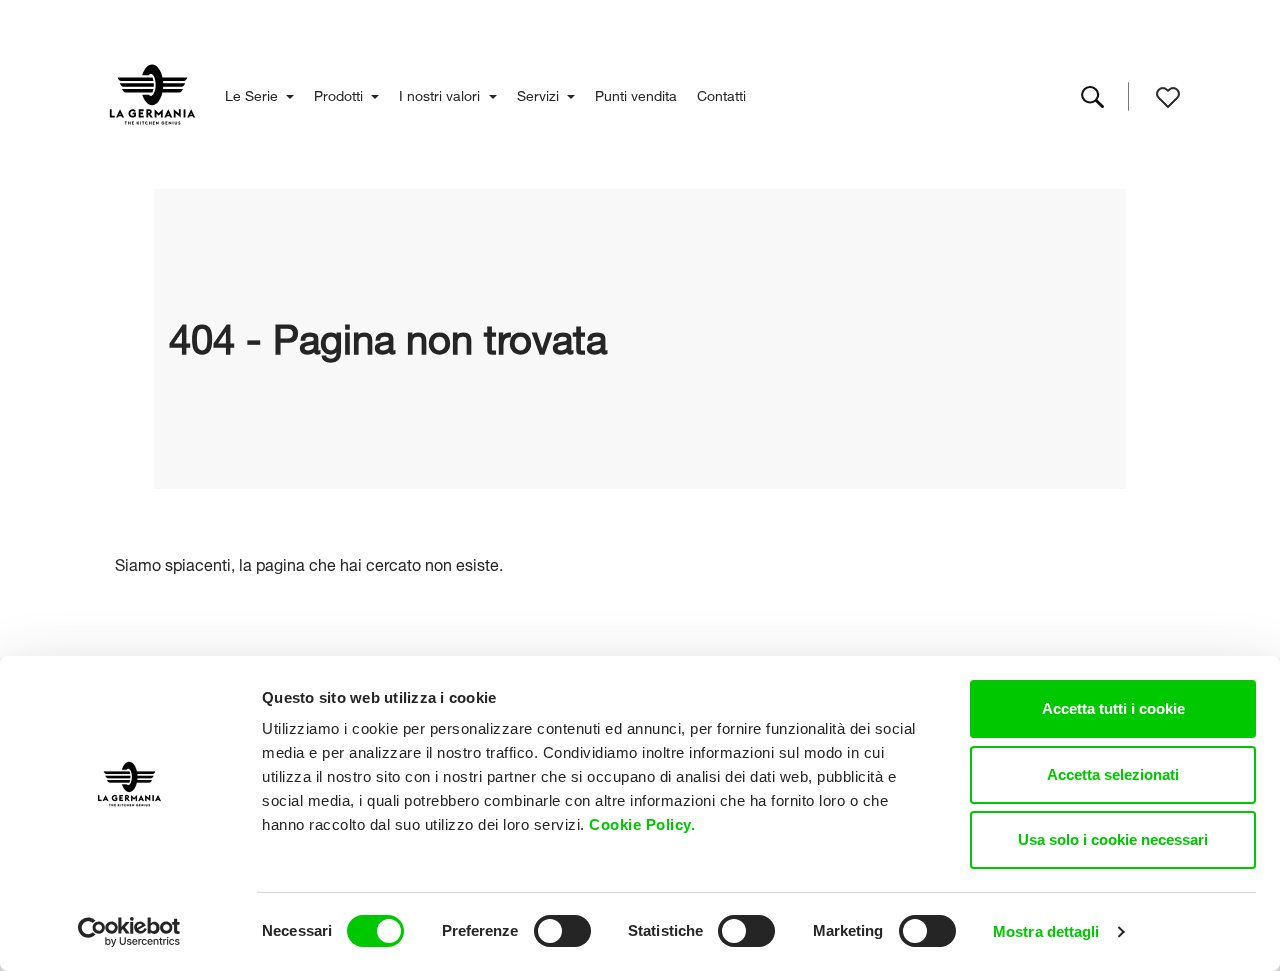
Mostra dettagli (1046, 931)
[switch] (562, 931)
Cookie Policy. (644, 824)
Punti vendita (636, 93)
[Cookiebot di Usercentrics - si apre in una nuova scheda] (129, 932)
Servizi (540, 93)
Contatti (721, 93)
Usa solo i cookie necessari (1113, 839)
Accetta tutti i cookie (1113, 708)
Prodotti (340, 93)
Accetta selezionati (1113, 774)
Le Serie (253, 93)
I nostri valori (441, 93)
